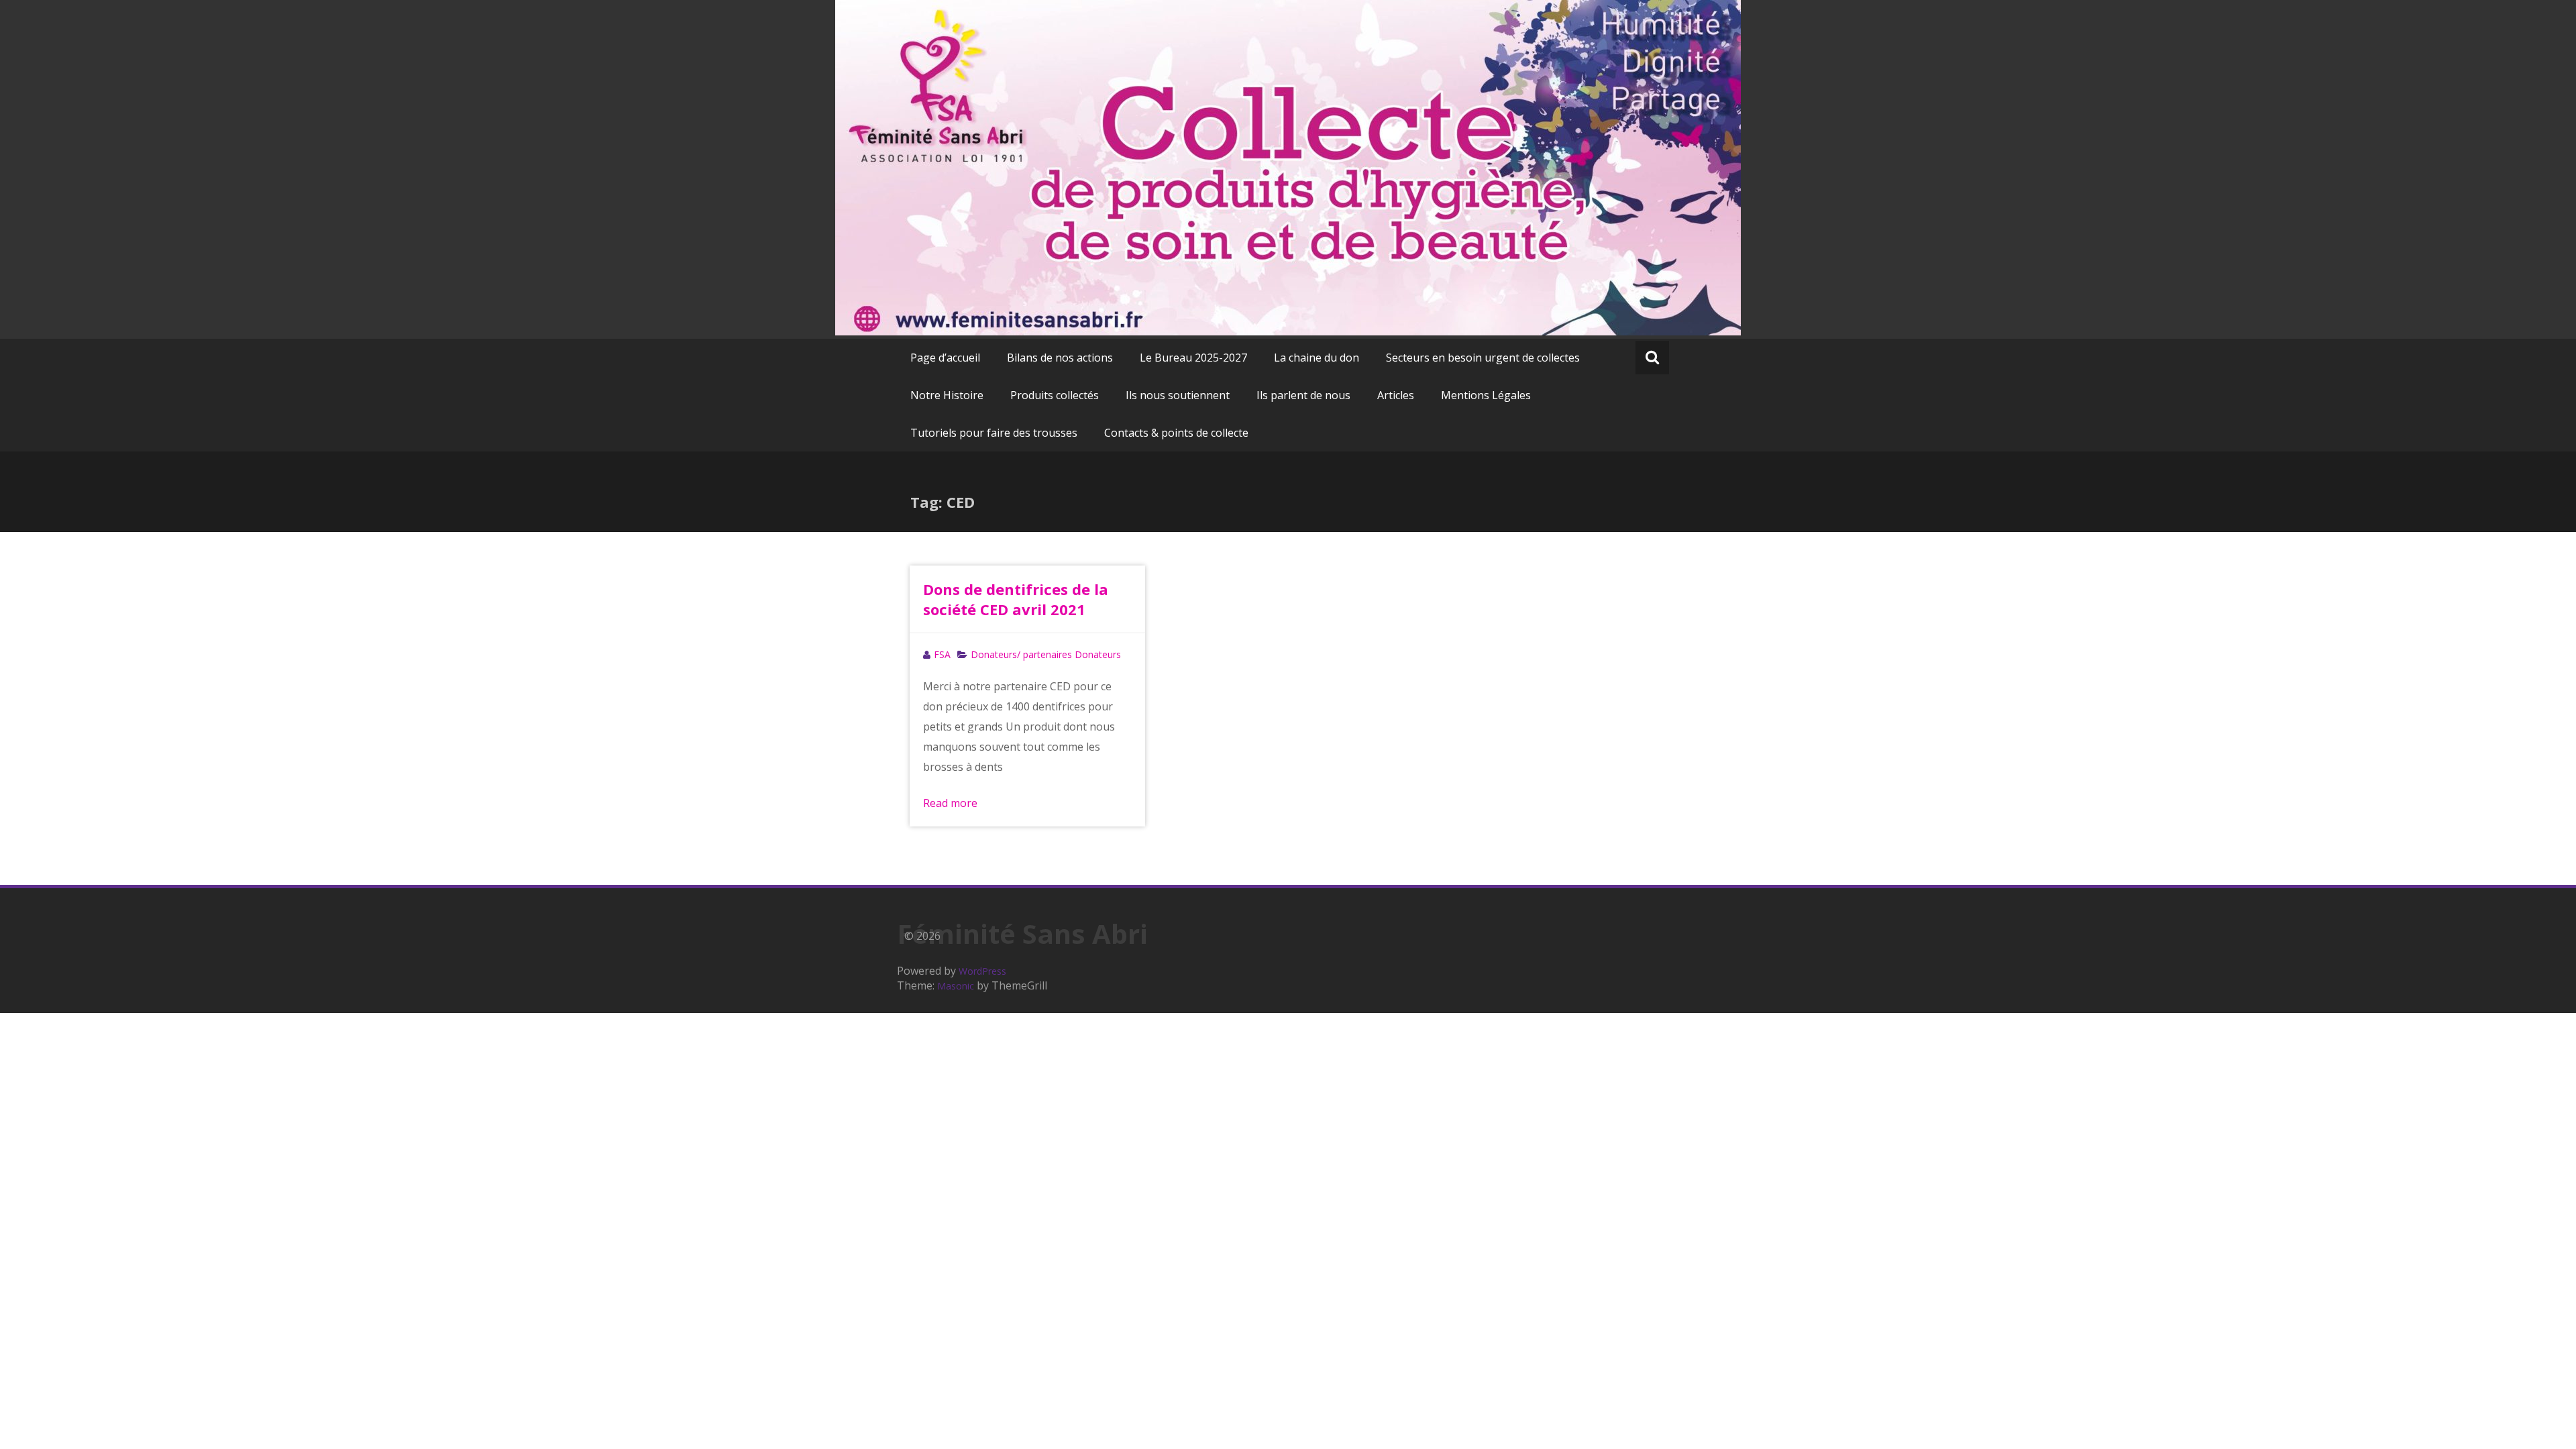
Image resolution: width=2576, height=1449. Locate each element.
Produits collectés (1055, 395)
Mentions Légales (1486, 395)
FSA (942, 654)
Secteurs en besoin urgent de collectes (1483, 358)
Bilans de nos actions (1060, 358)
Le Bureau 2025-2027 (1193, 358)
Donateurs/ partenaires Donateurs (1046, 654)
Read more (950, 803)
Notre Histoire (947, 395)
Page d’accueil (945, 358)
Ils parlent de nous (1303, 395)
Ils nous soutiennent (1178, 395)
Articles (1396, 395)
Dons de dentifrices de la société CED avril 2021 (1016, 599)
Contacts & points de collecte (1176, 433)
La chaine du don (1317, 358)
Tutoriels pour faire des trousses (994, 433)
